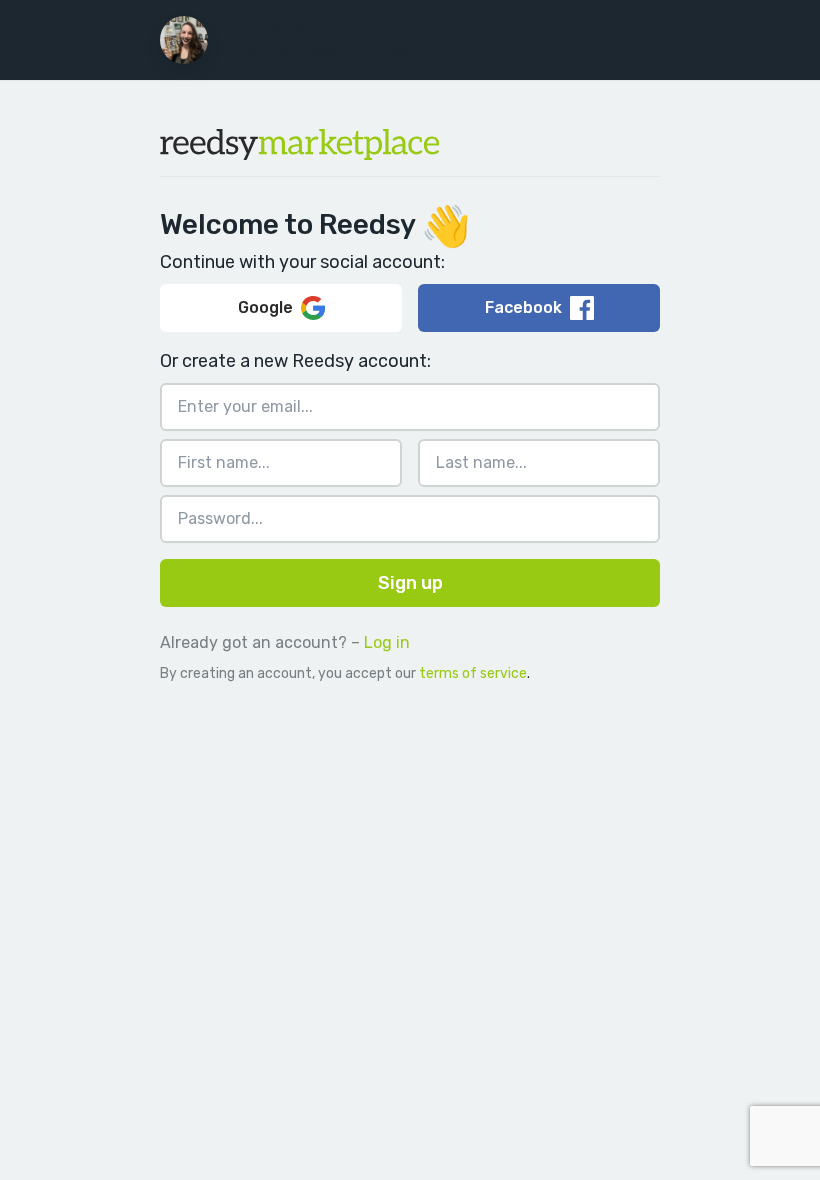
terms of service (473, 673)
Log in (387, 642)
